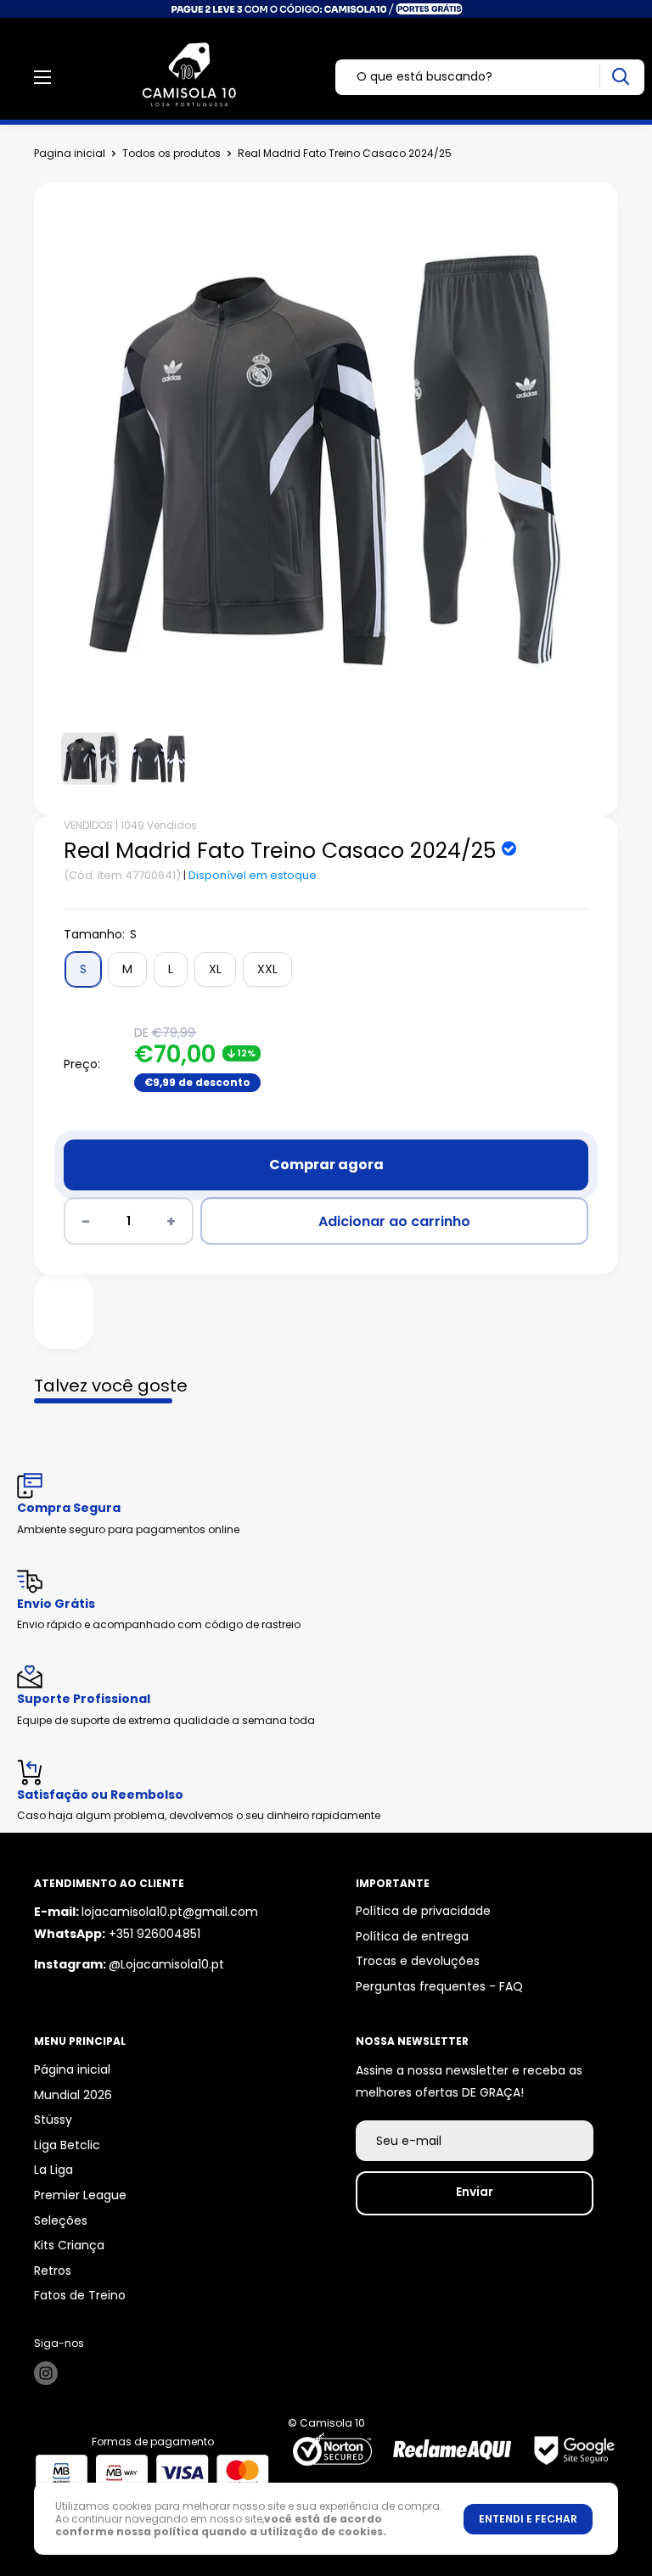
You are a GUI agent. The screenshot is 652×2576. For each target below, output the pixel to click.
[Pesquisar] (620, 77)
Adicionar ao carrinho (394, 1221)
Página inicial (72, 2069)
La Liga (53, 2170)
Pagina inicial (70, 153)
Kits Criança (69, 2245)
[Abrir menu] (42, 77)
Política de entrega (412, 1936)
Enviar (475, 2192)
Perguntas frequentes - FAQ (439, 1986)
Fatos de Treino (80, 2295)
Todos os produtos (171, 153)
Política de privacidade (423, 1911)
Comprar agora (326, 1165)
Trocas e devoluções (418, 1961)
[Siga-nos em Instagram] (46, 2373)
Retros (53, 2271)
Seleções (61, 2220)
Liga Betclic (67, 2145)
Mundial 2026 (73, 2095)
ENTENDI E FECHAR (528, 2519)
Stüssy (53, 2120)
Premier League (80, 2195)
